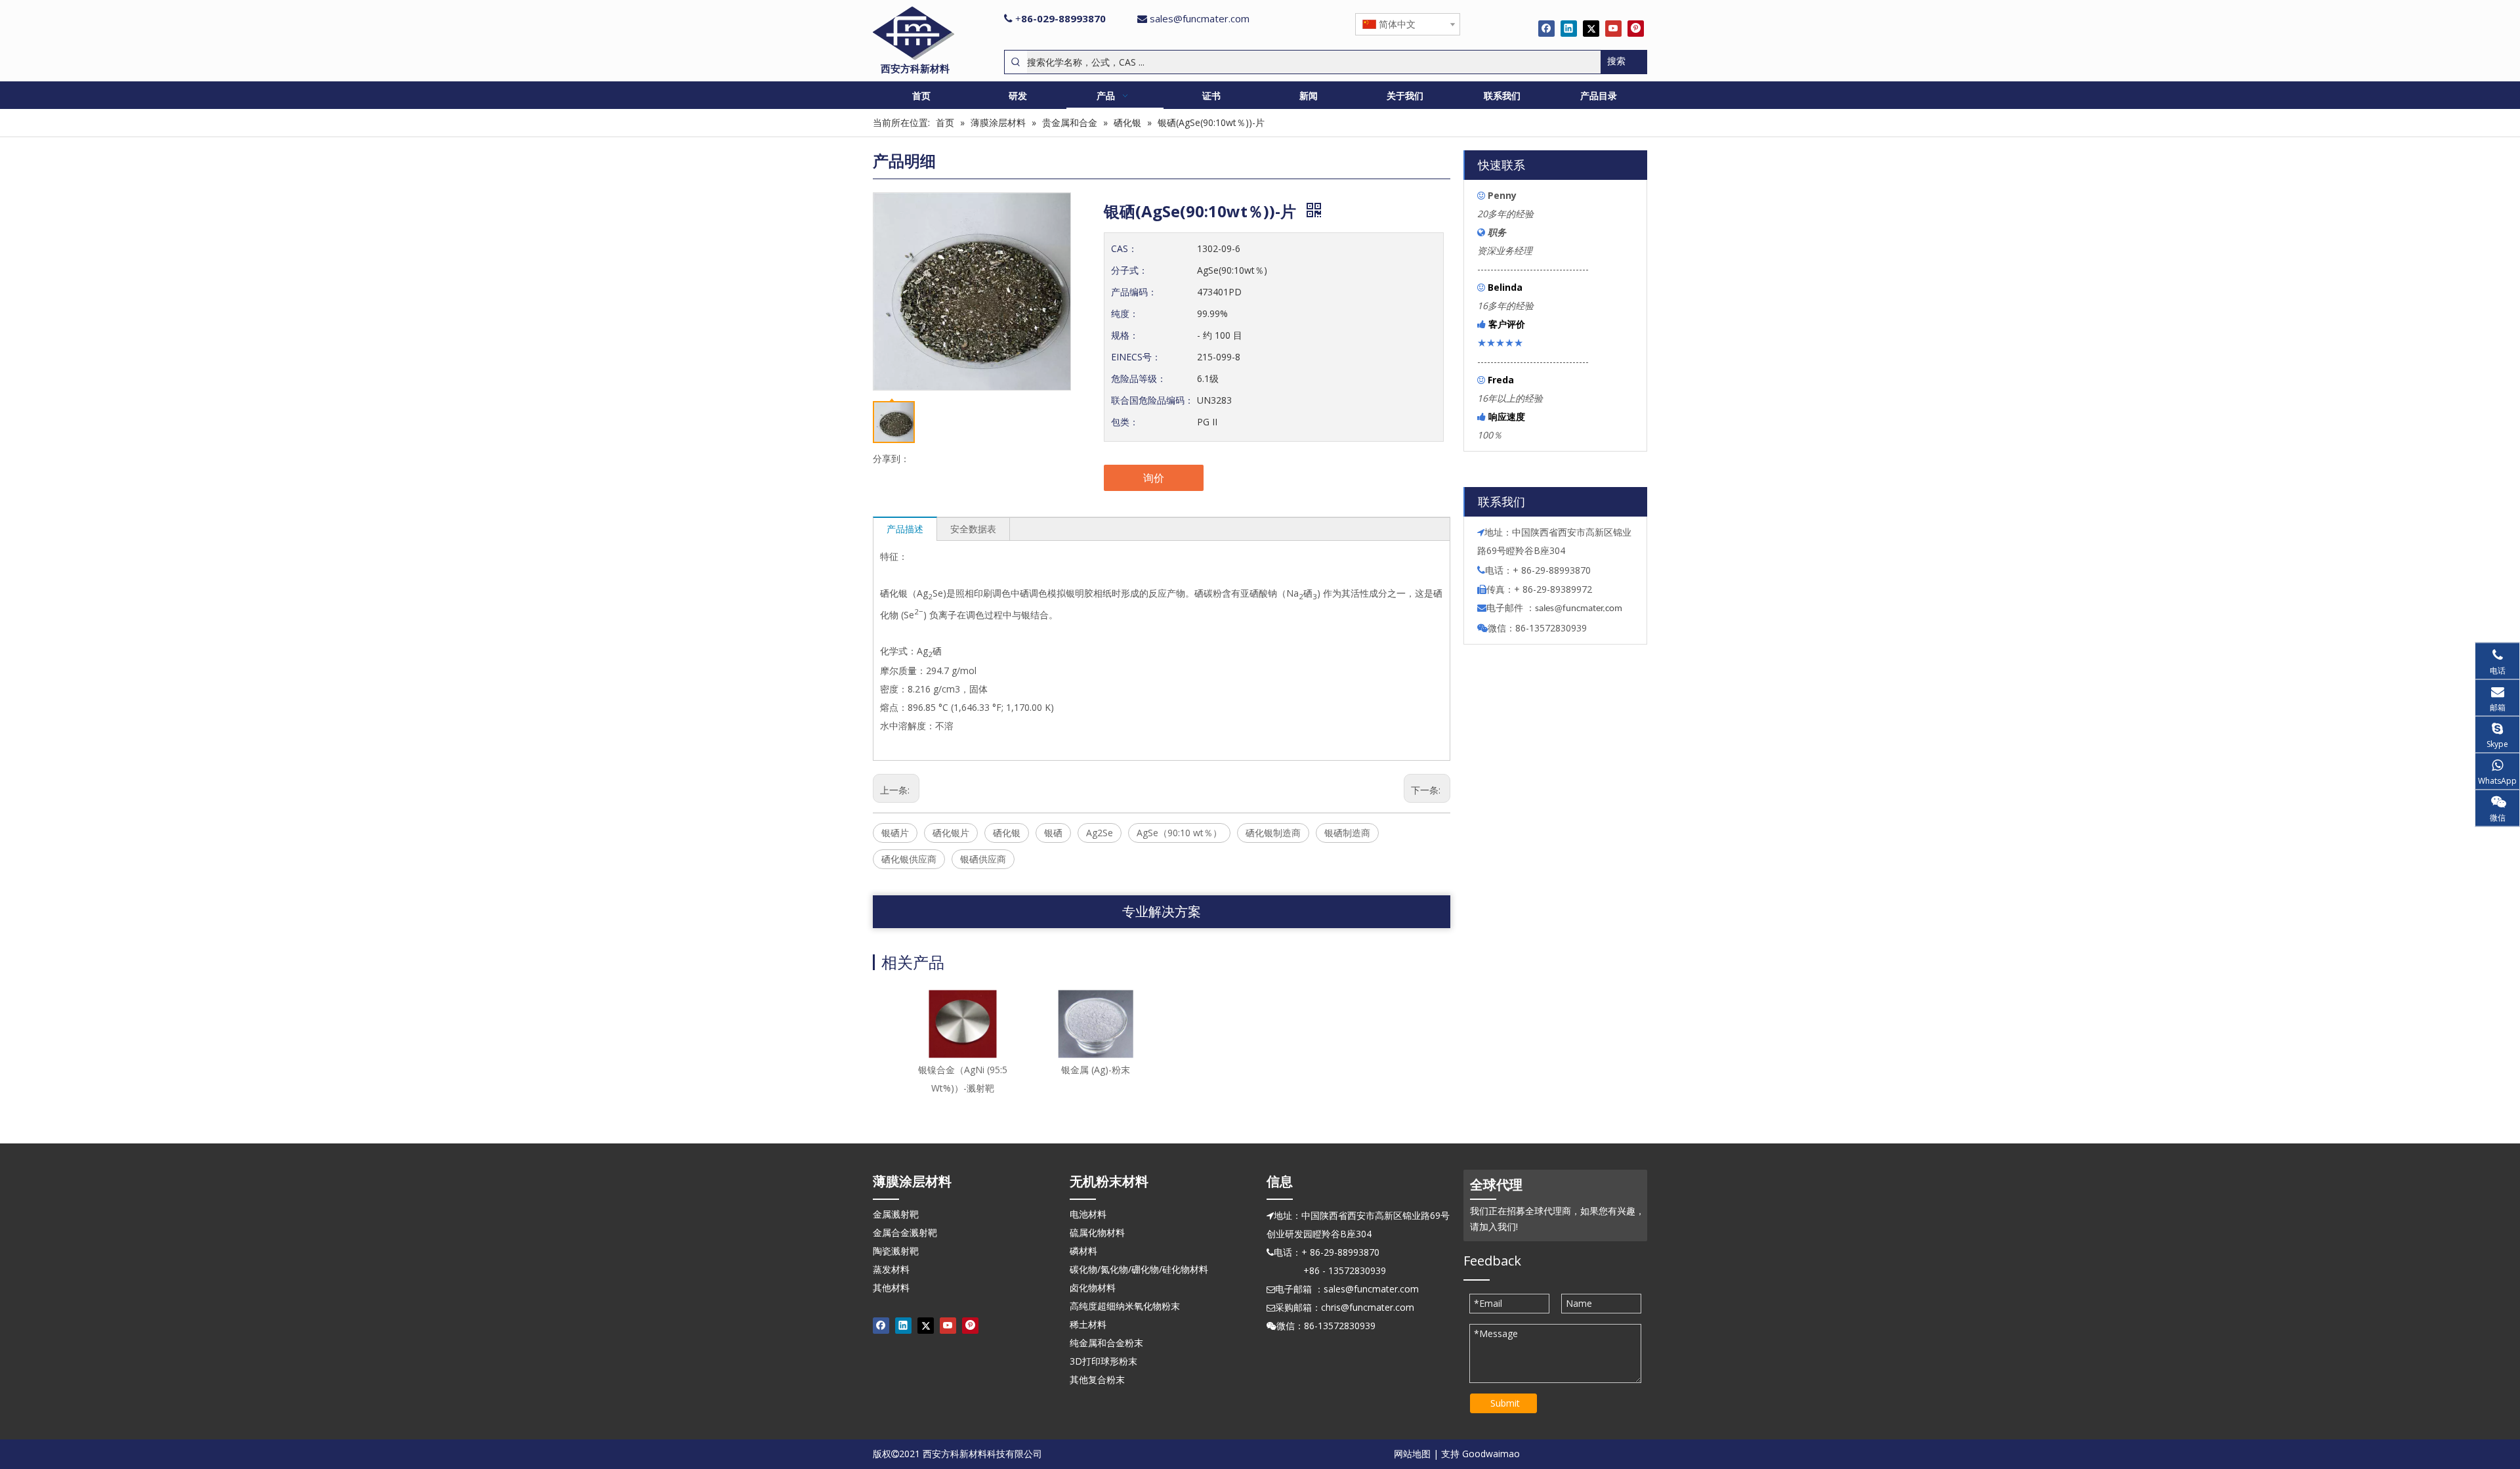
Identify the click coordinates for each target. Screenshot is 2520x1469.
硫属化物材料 (1097, 1232)
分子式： (1129, 270)
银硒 (1053, 833)
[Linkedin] (1569, 28)
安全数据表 (973, 529)
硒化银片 (951, 833)
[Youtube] (1613, 28)
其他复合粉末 (1097, 1379)
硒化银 (1007, 833)
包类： (1125, 422)
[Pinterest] (1636, 28)
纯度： (1125, 313)
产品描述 (905, 529)
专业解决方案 (1162, 911)
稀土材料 (1088, 1324)
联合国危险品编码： (1152, 400)
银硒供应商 (983, 859)
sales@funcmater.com (1200, 18)
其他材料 (891, 1288)
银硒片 (895, 833)
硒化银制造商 (1273, 833)
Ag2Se (1100, 833)
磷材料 (1083, 1251)
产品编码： (1134, 292)
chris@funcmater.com (1368, 1307)
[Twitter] (1591, 28)
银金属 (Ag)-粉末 (1096, 1070)
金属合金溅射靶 (905, 1232)
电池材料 (1088, 1214)
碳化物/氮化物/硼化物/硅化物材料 (1139, 1269)
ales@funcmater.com (1581, 609)
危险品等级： (1139, 378)
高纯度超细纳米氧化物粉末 (1125, 1306)
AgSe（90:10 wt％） (1179, 833)
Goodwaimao (1491, 1454)
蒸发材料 (891, 1269)
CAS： (1124, 248)
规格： (1125, 335)
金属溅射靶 (896, 1214)
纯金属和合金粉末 (1106, 1343)
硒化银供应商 (909, 859)
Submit (1505, 1403)
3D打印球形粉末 (1103, 1361)
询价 (1154, 478)
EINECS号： (1136, 357)
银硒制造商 (1347, 833)
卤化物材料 (1093, 1288)
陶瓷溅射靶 (896, 1251)
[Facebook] (1546, 28)
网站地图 (1412, 1454)
